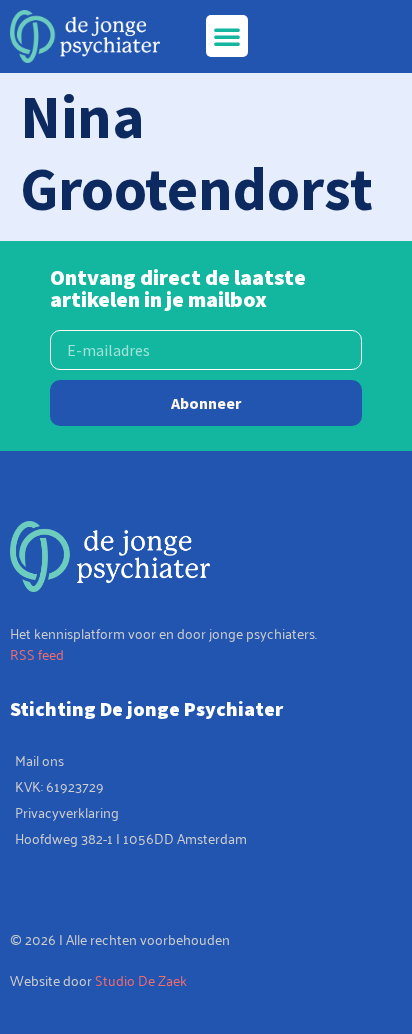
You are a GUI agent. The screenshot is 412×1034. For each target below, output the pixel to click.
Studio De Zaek (141, 979)
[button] (227, 36)
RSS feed (37, 653)
